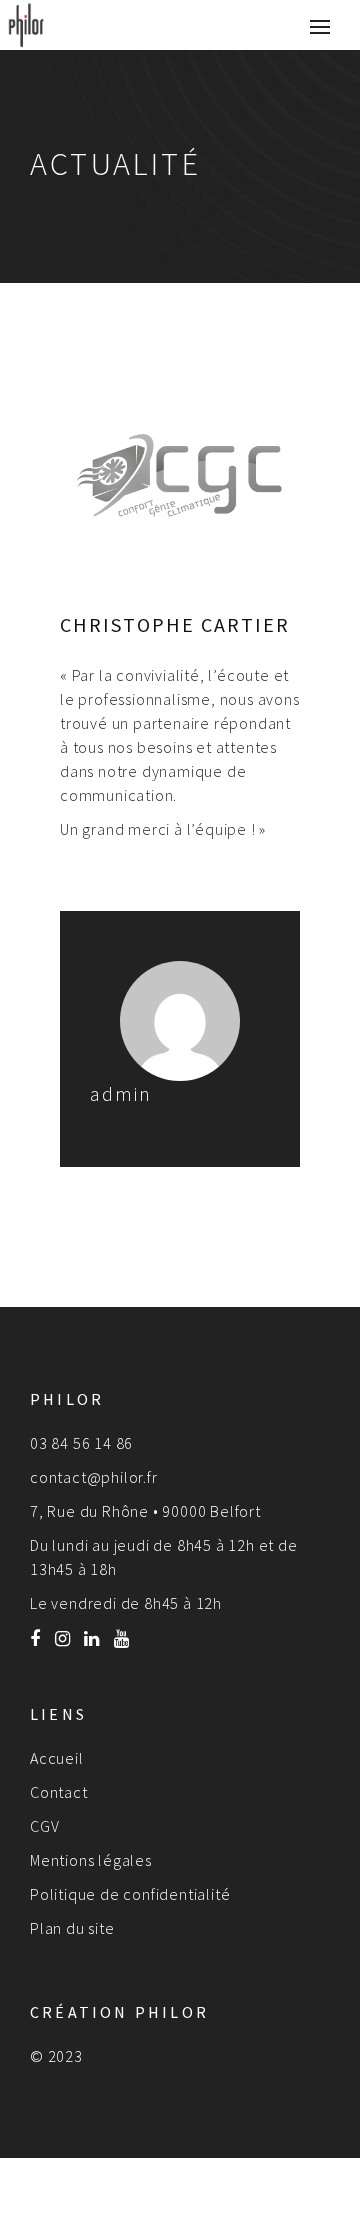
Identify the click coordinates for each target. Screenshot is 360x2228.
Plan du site (72, 1928)
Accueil (57, 1758)
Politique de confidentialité (130, 1894)
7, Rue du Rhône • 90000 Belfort (145, 1511)
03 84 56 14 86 (81, 1443)
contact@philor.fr (94, 1477)
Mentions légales (91, 1860)
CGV (44, 1826)
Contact (59, 1792)
